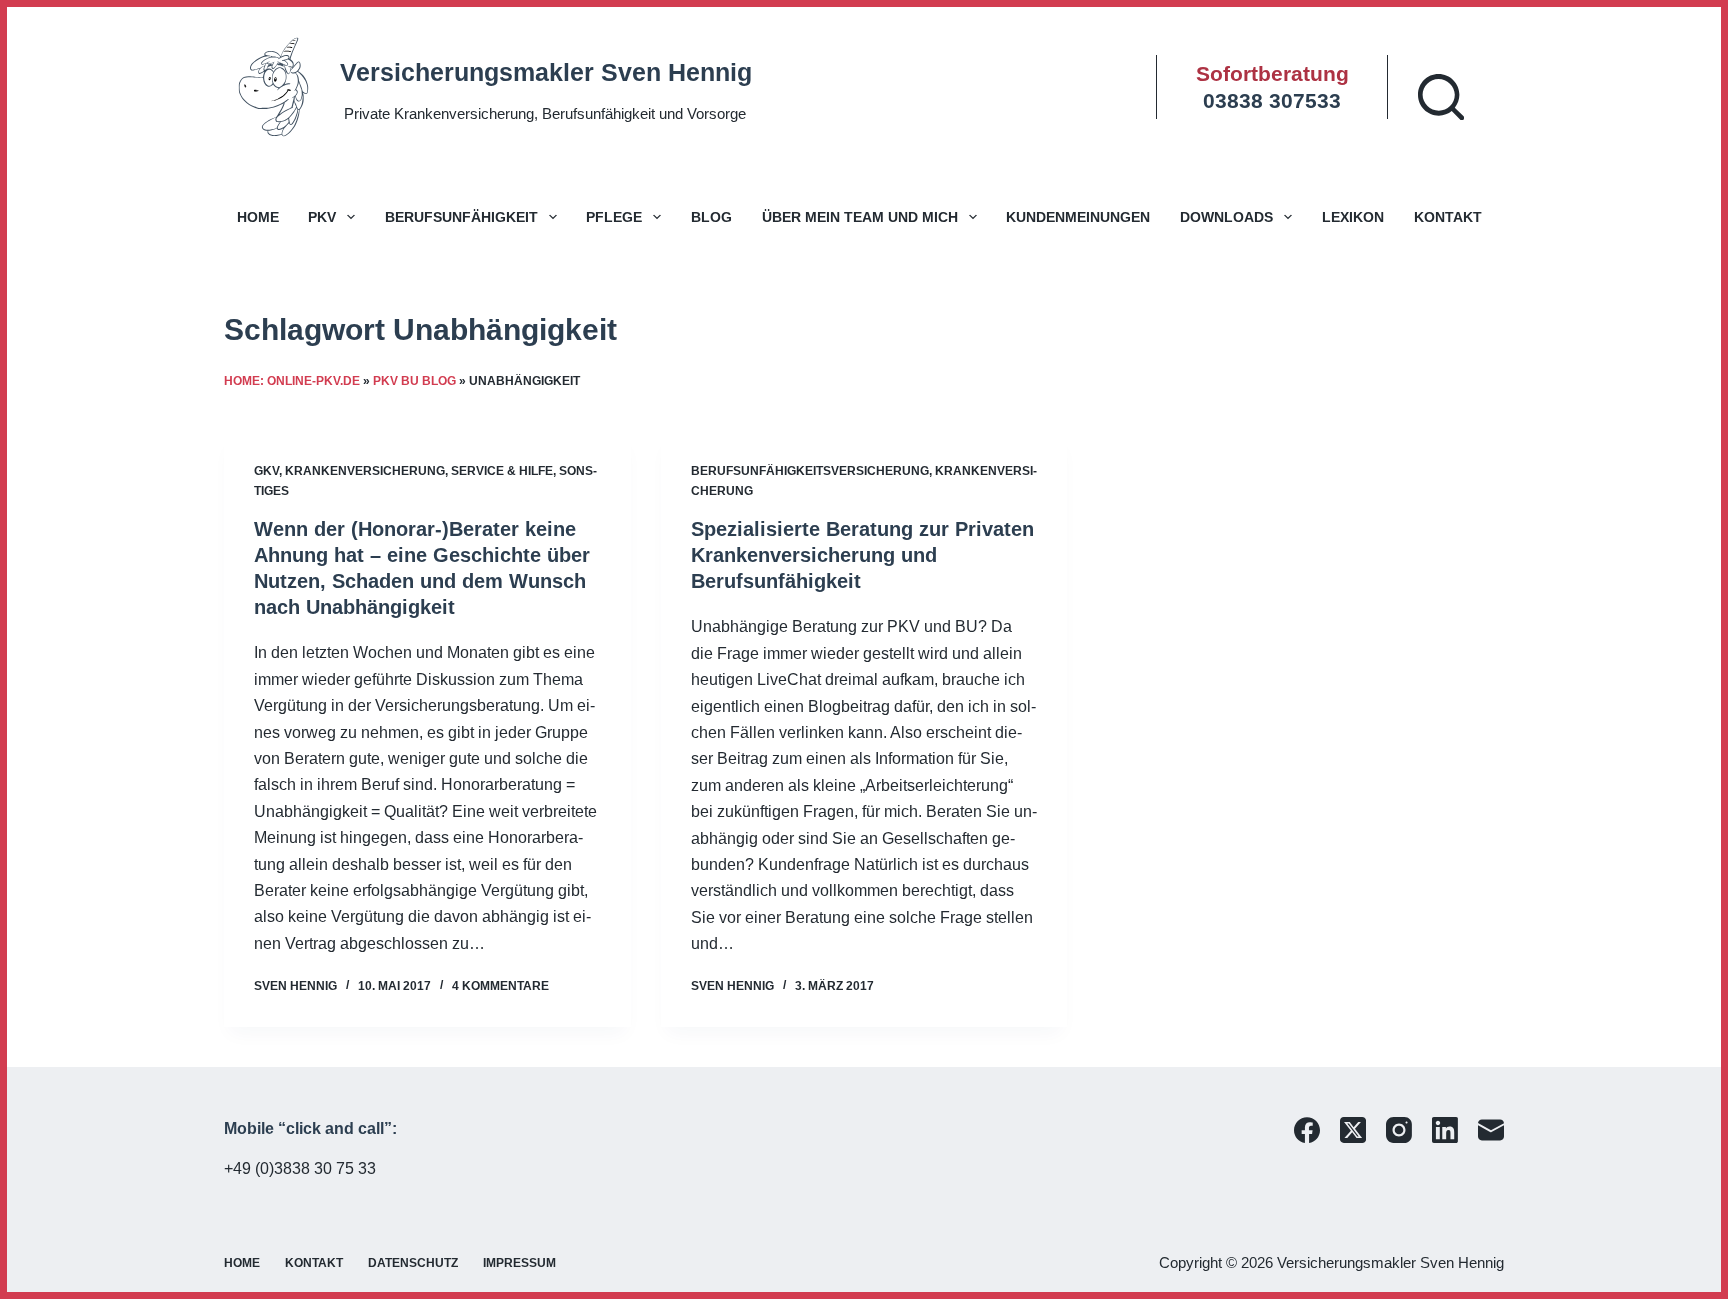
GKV (266, 471)
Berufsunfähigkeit (461, 217)
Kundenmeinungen (1078, 217)
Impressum (519, 1263)
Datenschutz (413, 1263)
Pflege (614, 217)
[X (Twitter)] (1353, 1130)
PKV (322, 217)
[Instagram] (1399, 1130)
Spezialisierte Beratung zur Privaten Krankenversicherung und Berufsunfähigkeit (862, 555)
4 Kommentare (500, 986)
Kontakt (1448, 217)
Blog (711, 217)
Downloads (1226, 217)
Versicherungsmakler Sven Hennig (546, 72)
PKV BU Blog (414, 381)
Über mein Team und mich (860, 217)
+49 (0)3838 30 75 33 (300, 1168)
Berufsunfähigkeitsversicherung (810, 471)
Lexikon (1353, 217)
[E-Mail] (1491, 1130)
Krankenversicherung (365, 471)
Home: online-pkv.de (292, 381)
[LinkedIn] (1445, 1130)
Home (258, 217)
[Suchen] (1441, 97)
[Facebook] (1307, 1130)
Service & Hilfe (502, 471)
